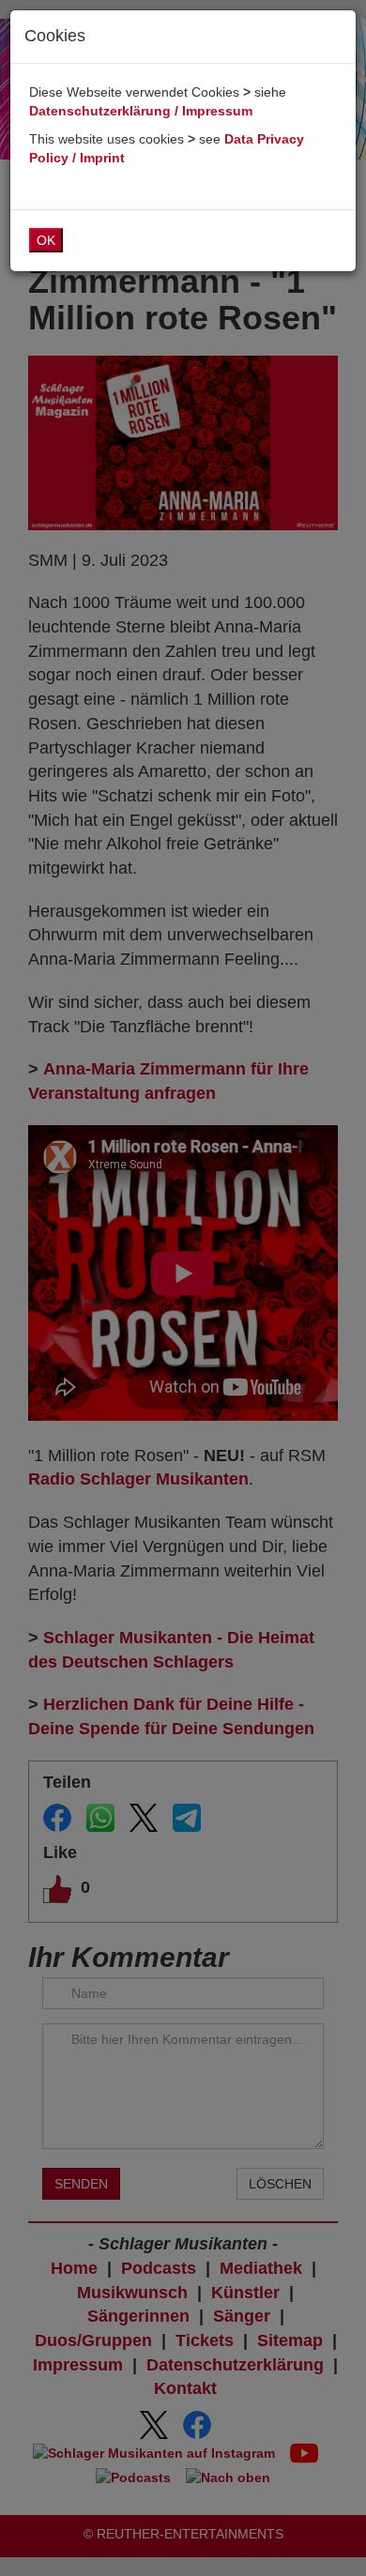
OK (46, 240)
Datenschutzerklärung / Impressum (141, 111)
